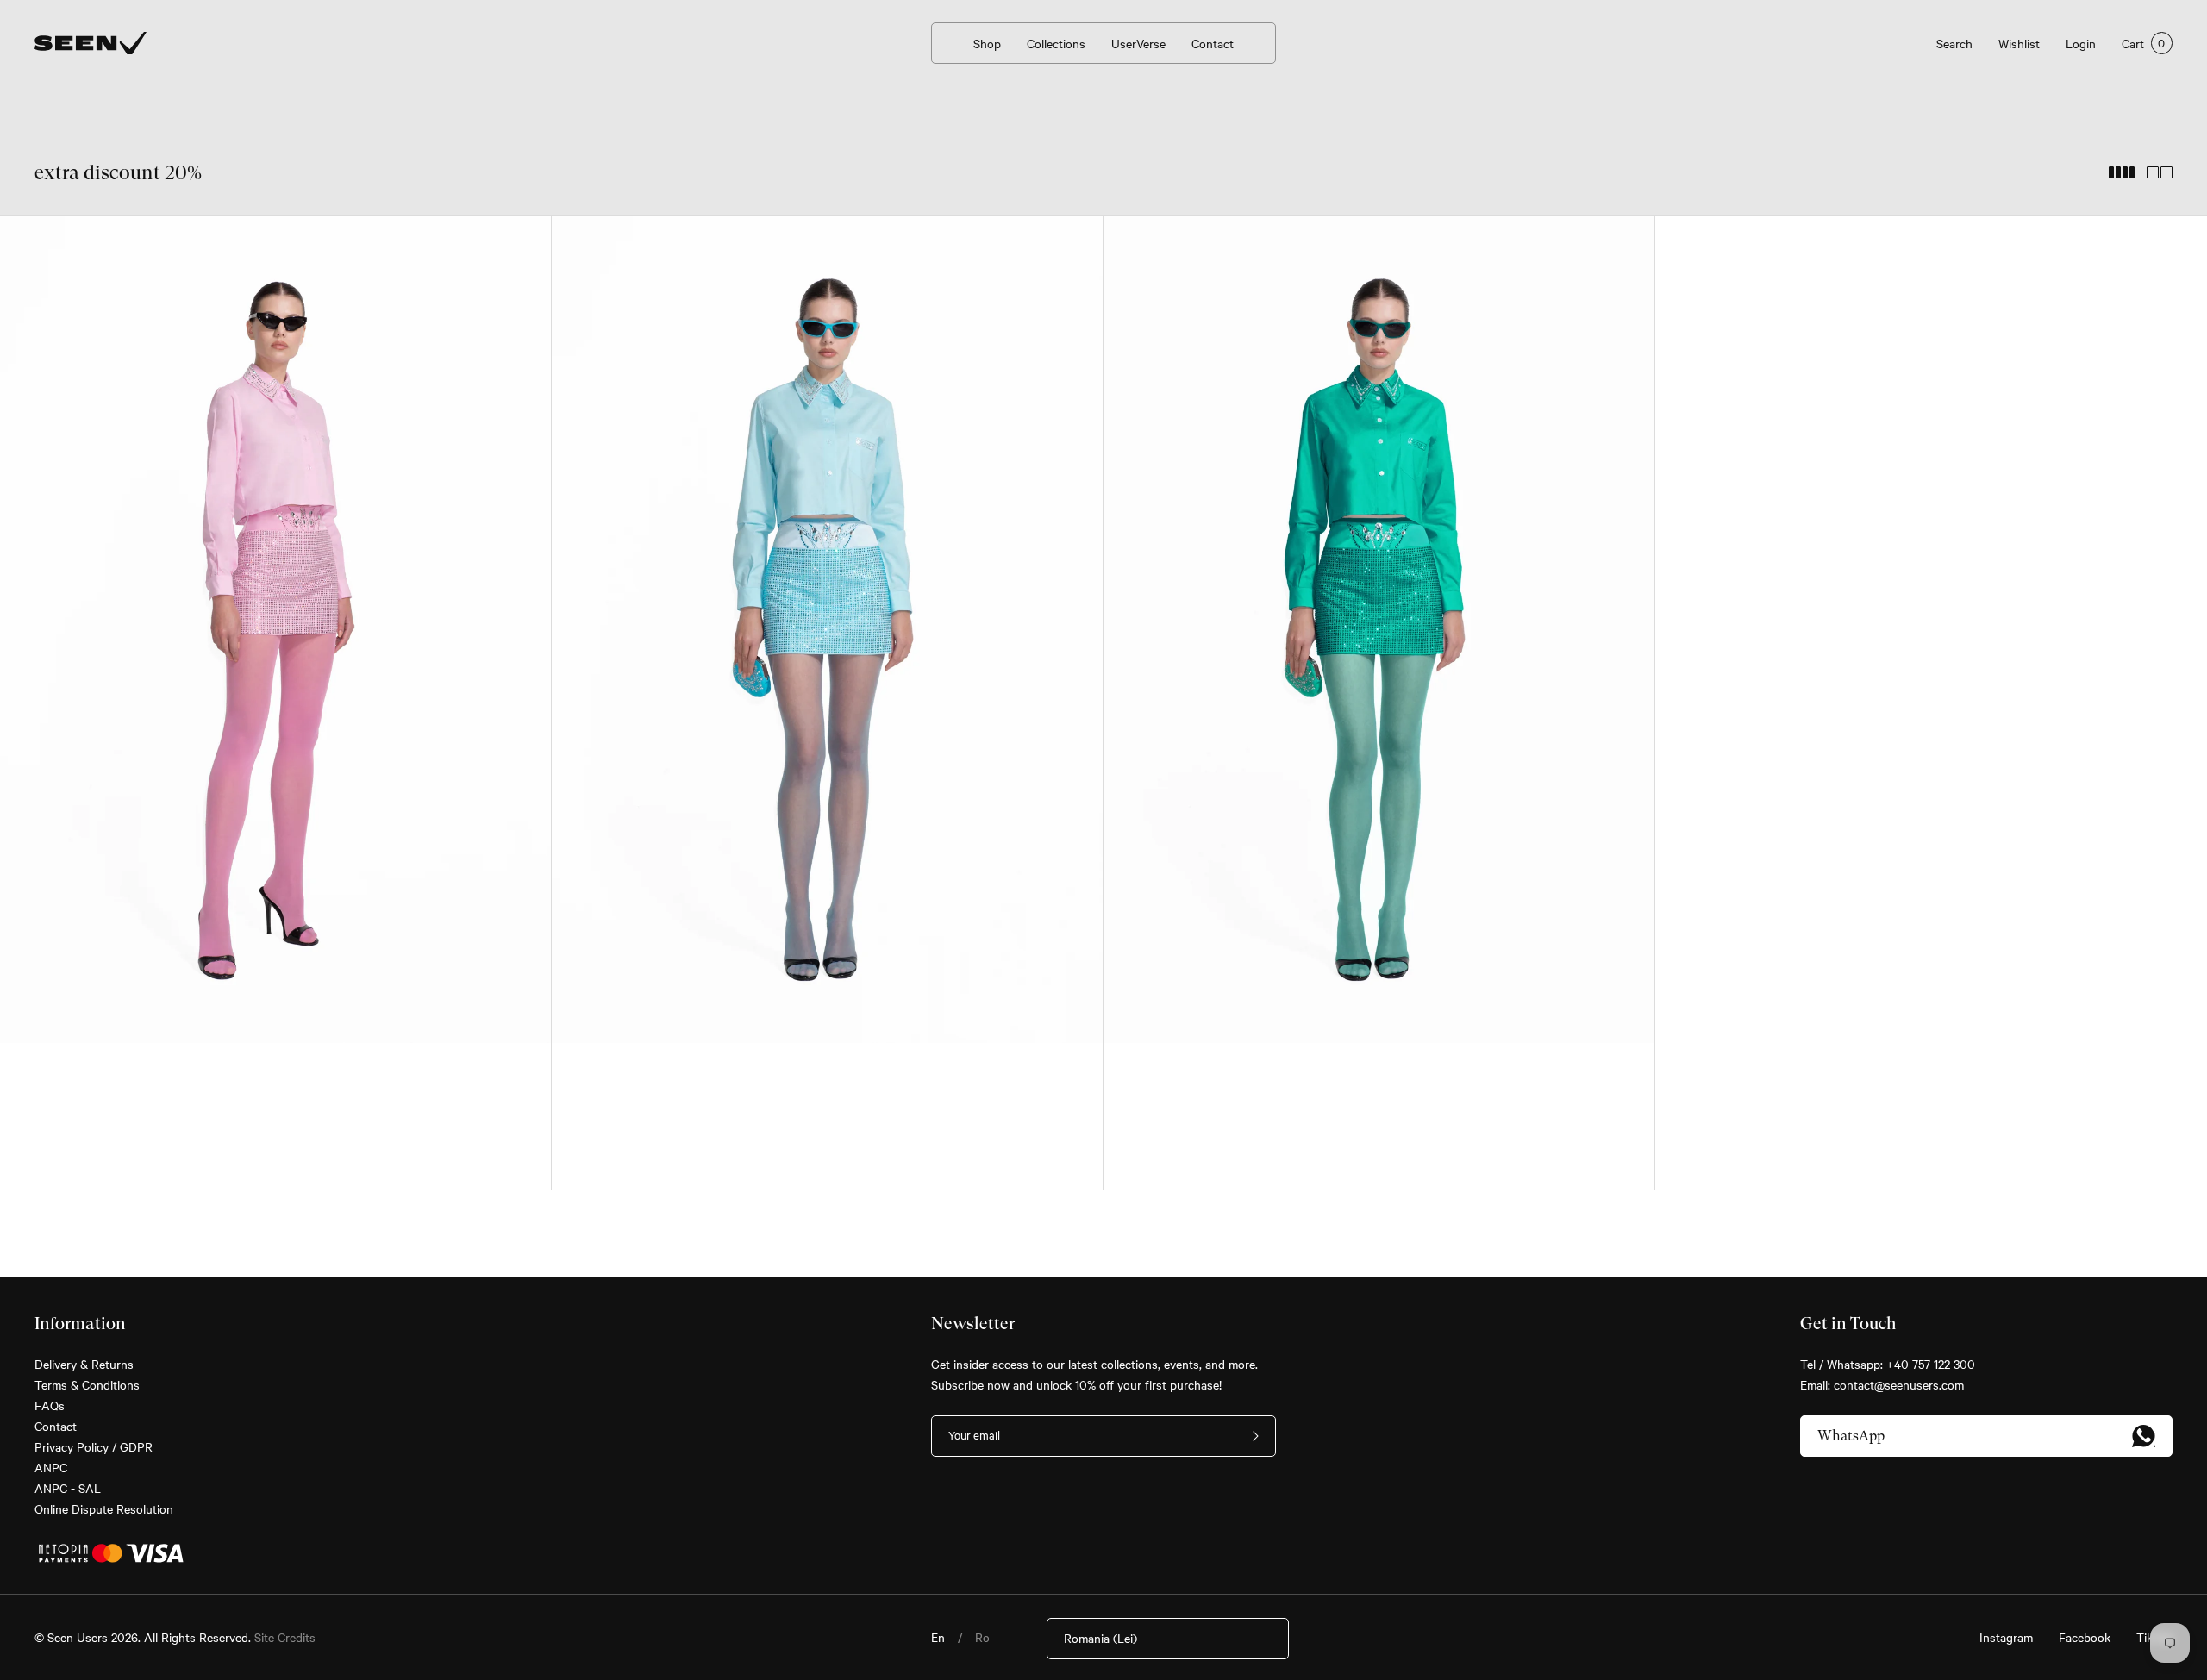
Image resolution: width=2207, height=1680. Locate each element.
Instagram (2006, 1637)
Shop (987, 43)
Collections (1056, 43)
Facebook (2085, 1637)
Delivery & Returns (84, 1364)
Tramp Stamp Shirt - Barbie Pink (134, 1071)
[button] (40, 637)
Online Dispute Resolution (104, 1508)
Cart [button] (2144, 43)
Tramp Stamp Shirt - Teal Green (1235, 1071)
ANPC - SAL (68, 1488)
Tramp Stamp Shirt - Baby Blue (680, 1071)
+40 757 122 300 (1931, 1364)
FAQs (50, 1405)
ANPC (51, 1467)
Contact (1213, 43)
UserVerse (1138, 43)
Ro (982, 1637)
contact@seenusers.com (1899, 1384)
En (938, 1637)
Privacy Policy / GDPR (94, 1446)
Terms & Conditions (87, 1384)
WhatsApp (1851, 1436)
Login (2081, 43)
